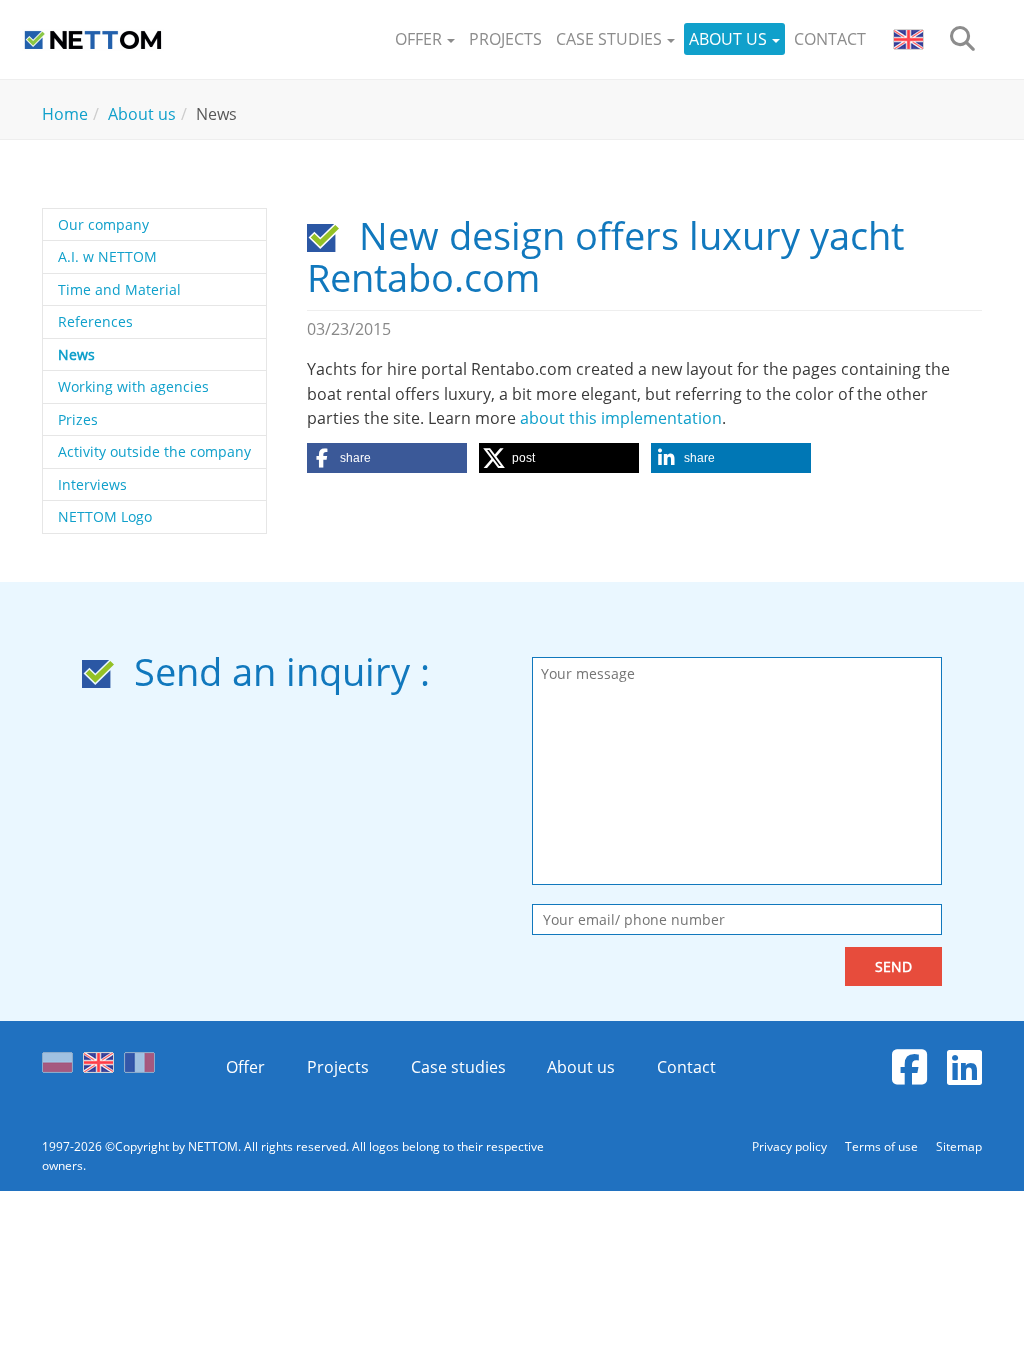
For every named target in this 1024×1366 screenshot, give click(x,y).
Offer (245, 1067)
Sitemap (959, 1146)
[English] (98, 1057)
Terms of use (883, 1146)
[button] (425, 39)
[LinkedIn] (964, 1066)
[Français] (139, 1057)
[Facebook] (909, 1066)
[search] (962, 39)
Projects (338, 1067)
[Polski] (62, 1057)
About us (581, 1067)
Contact (686, 1067)
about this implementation (621, 418)
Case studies (458, 1067)
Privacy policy (791, 1146)
